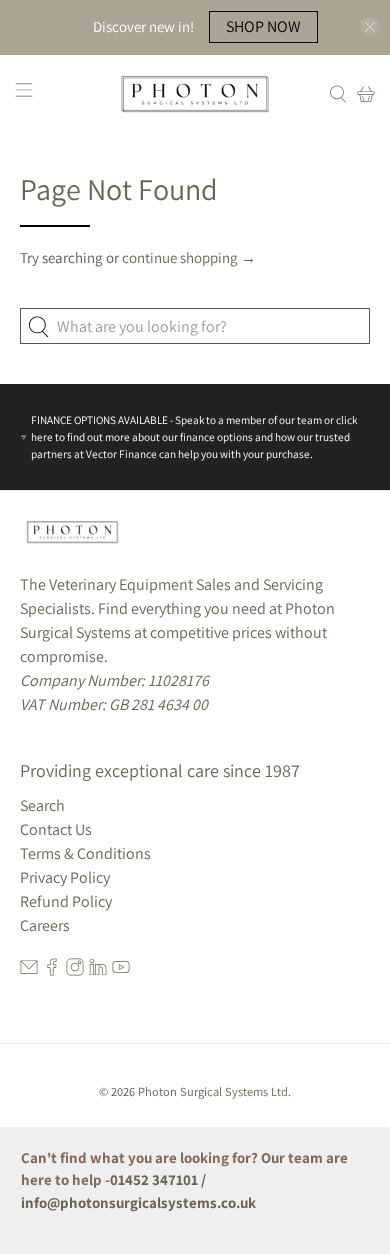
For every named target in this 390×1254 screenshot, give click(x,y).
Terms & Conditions (85, 853)
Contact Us (56, 829)
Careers (45, 925)
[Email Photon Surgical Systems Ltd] (29, 970)
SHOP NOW (263, 26)
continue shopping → (189, 257)
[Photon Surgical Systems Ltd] (195, 94)
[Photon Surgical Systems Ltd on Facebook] (52, 970)
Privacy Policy (65, 877)
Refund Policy (66, 901)
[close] (370, 27)
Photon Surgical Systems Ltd (213, 1091)
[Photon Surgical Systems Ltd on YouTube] (121, 970)
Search (42, 805)
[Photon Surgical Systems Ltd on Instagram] (75, 970)
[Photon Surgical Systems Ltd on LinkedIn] (98, 970)
